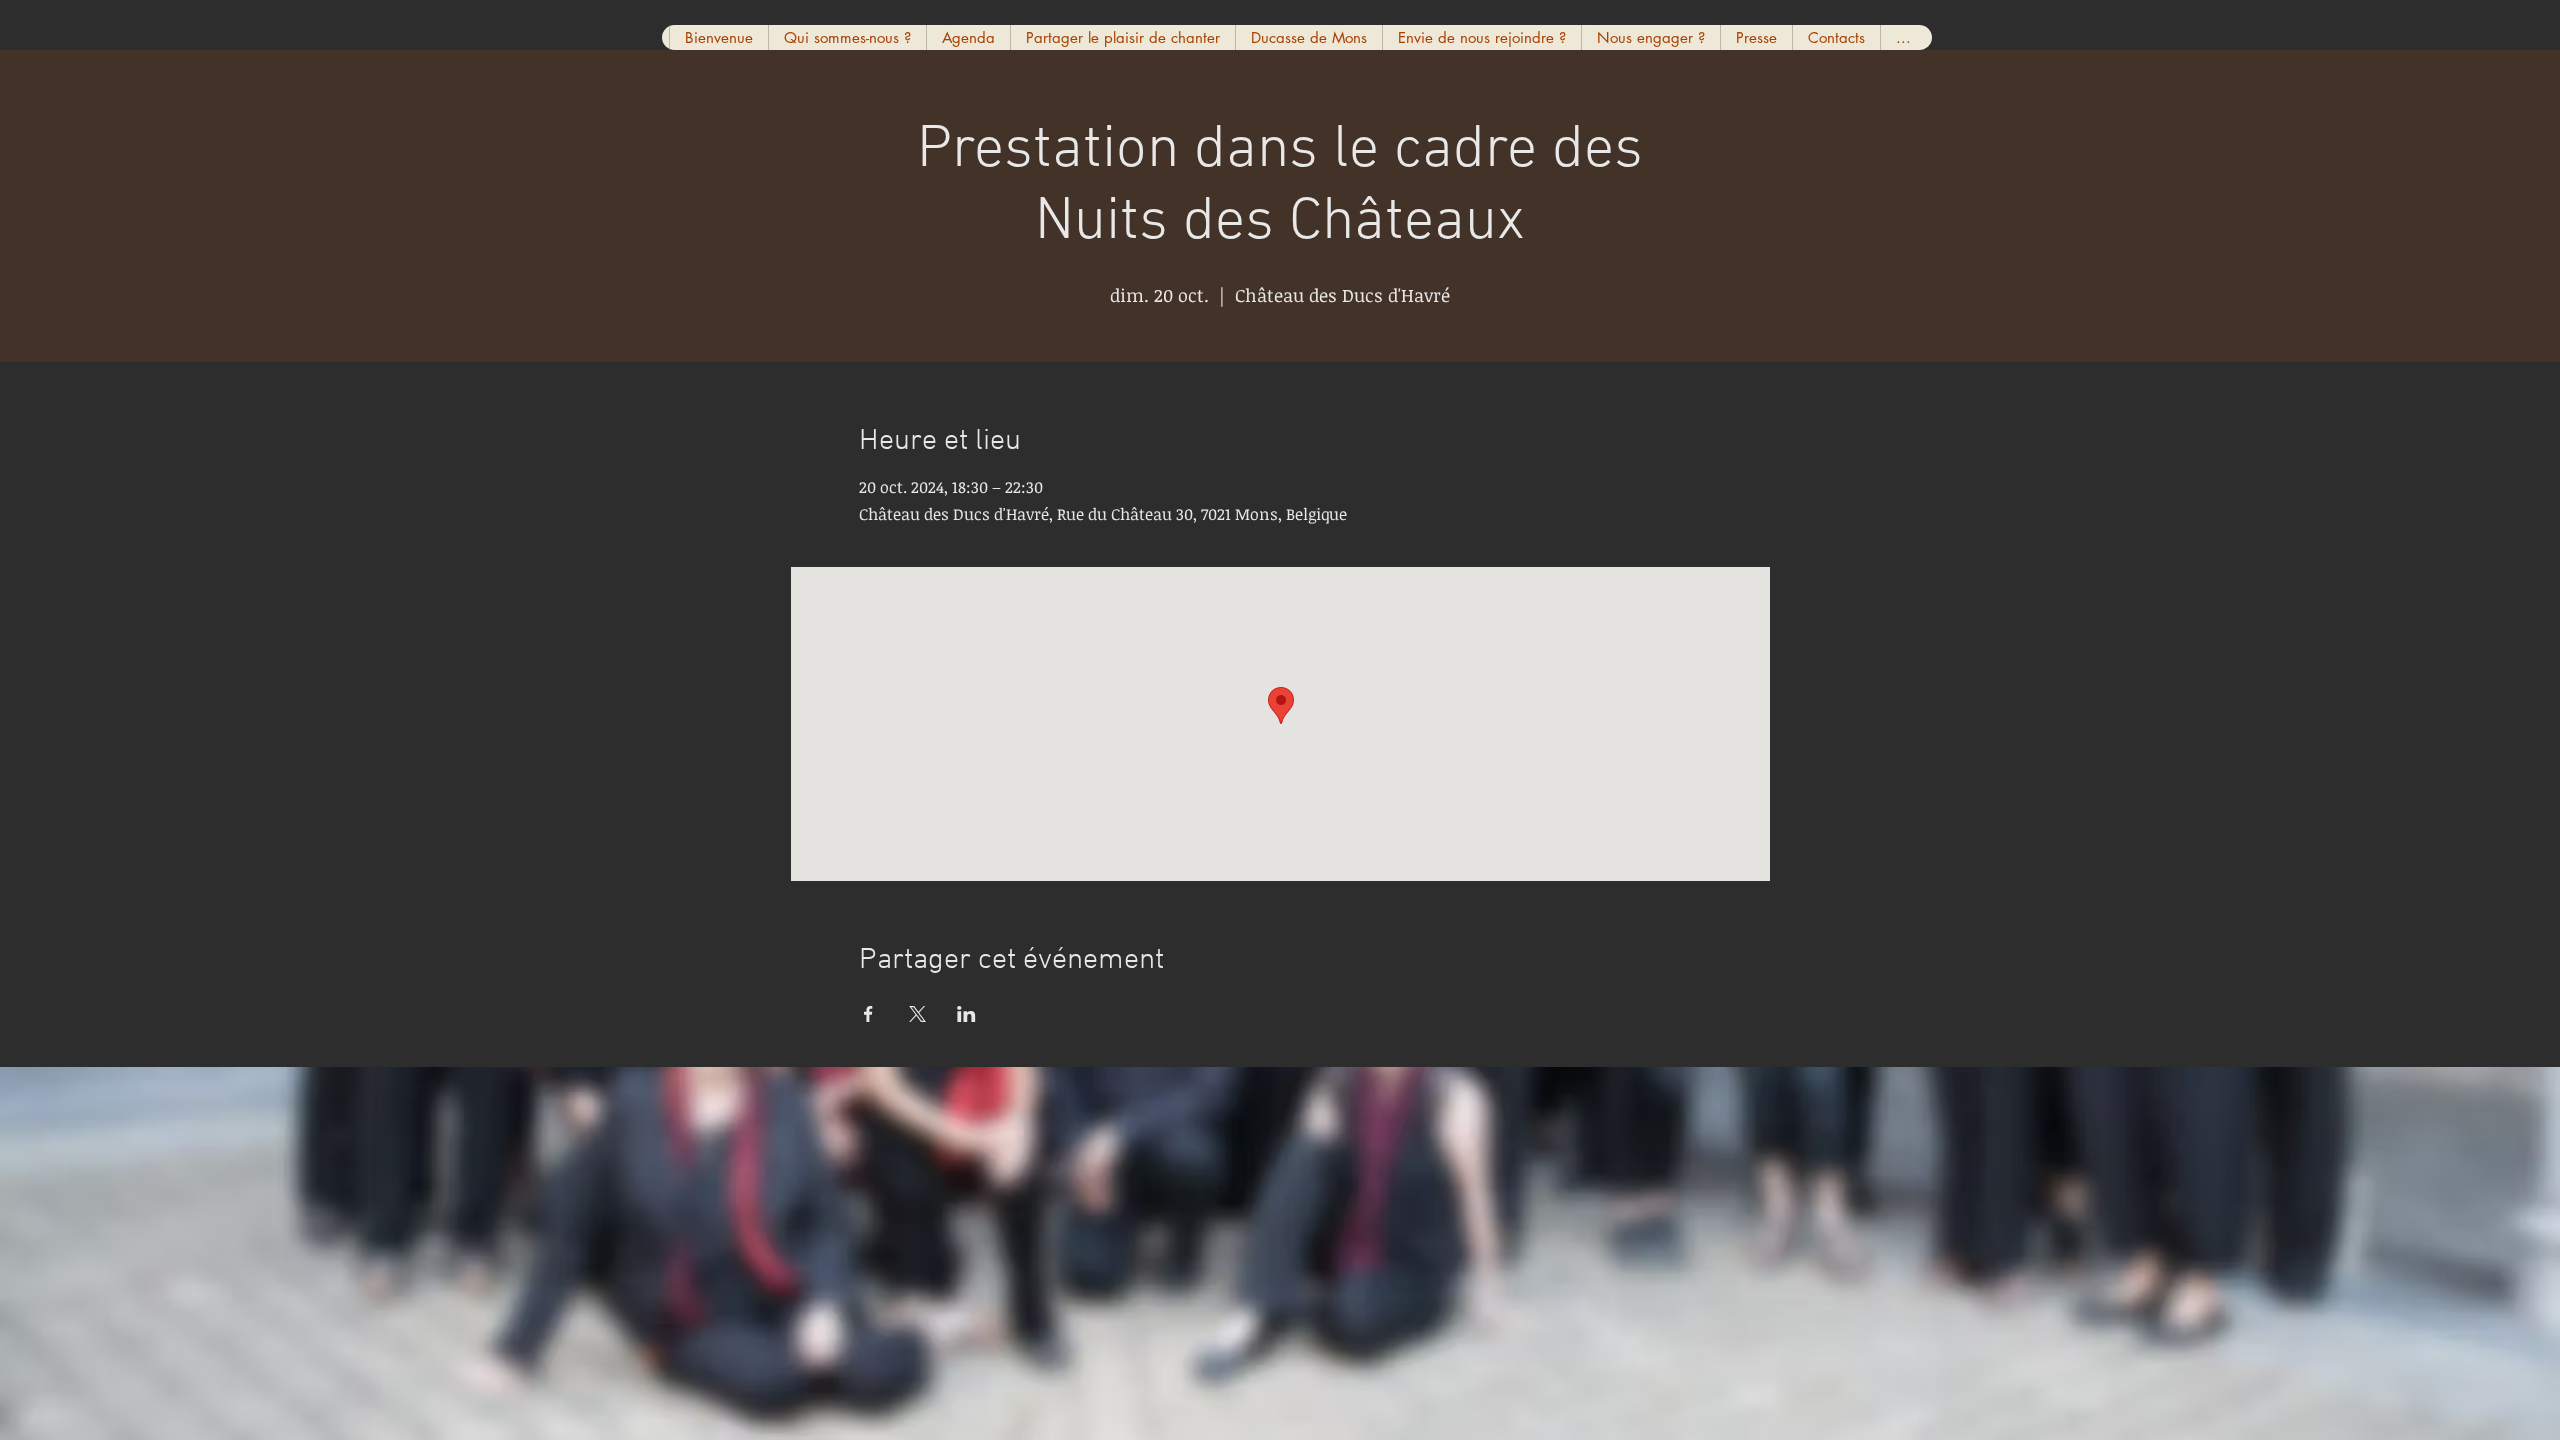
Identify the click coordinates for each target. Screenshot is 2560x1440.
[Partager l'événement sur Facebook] (868, 1014)
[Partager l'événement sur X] (917, 1014)
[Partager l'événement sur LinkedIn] (966, 1014)
